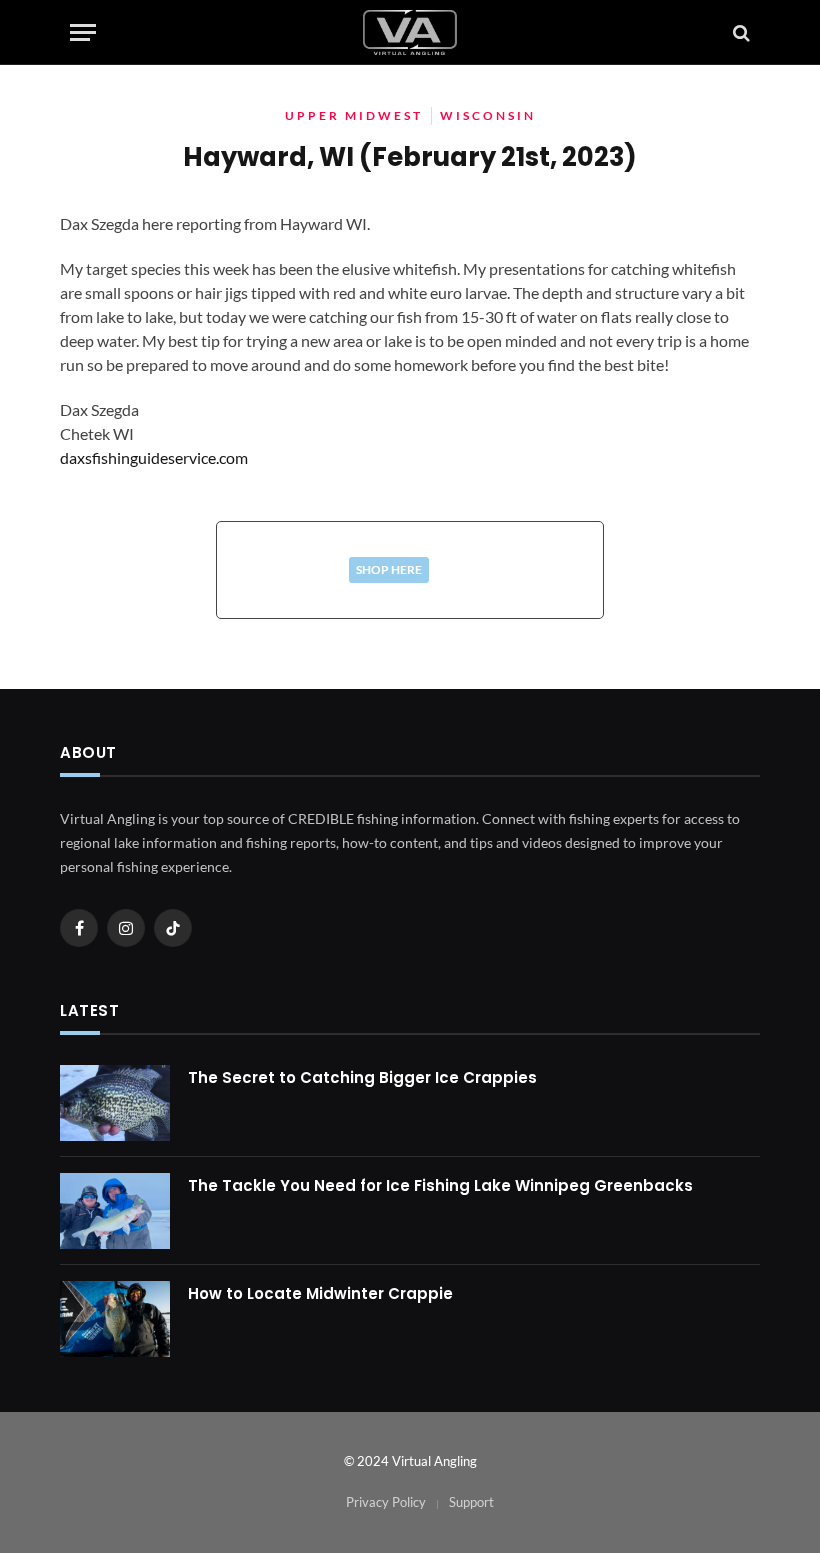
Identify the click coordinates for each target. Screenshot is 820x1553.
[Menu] (83, 32)
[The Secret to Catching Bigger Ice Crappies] (115, 1103)
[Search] (739, 32)
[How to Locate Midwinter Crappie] (115, 1319)
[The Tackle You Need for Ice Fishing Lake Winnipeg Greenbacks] (115, 1211)
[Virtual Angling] (410, 32)
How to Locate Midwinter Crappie (320, 1293)
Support (471, 1502)
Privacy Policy (386, 1502)
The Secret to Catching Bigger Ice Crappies (362, 1077)
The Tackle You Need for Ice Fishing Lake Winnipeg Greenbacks (440, 1185)
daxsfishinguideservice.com (154, 457)
